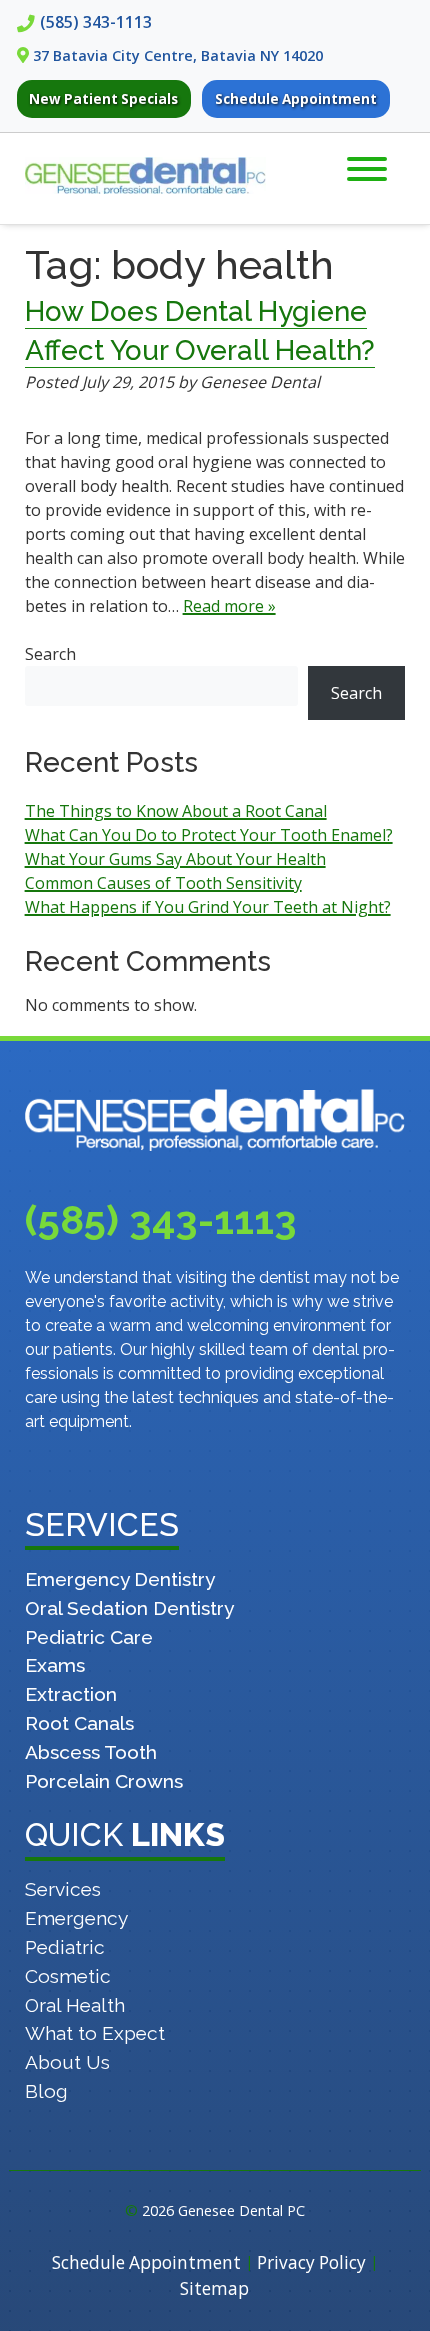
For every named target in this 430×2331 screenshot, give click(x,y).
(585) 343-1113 (96, 22)
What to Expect (95, 2033)
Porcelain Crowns (104, 1781)
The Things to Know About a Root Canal (176, 811)
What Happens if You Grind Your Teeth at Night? (208, 907)
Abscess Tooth (91, 1752)
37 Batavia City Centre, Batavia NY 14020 (178, 55)
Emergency (76, 1918)
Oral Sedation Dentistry (129, 1608)
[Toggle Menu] (367, 169)
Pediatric (65, 1947)
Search (50, 654)
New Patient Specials (103, 99)
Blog (46, 2091)
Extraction (71, 1694)
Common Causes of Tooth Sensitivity (163, 883)
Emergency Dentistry (120, 1579)
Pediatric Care (89, 1637)
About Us (67, 2062)
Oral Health (75, 2005)
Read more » (229, 606)
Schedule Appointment (296, 99)
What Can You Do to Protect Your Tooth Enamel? (209, 835)
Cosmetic (68, 1976)
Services (63, 1889)
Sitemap (214, 2288)
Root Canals (79, 1723)
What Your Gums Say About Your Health (175, 859)
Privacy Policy (311, 2262)
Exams (55, 1665)
